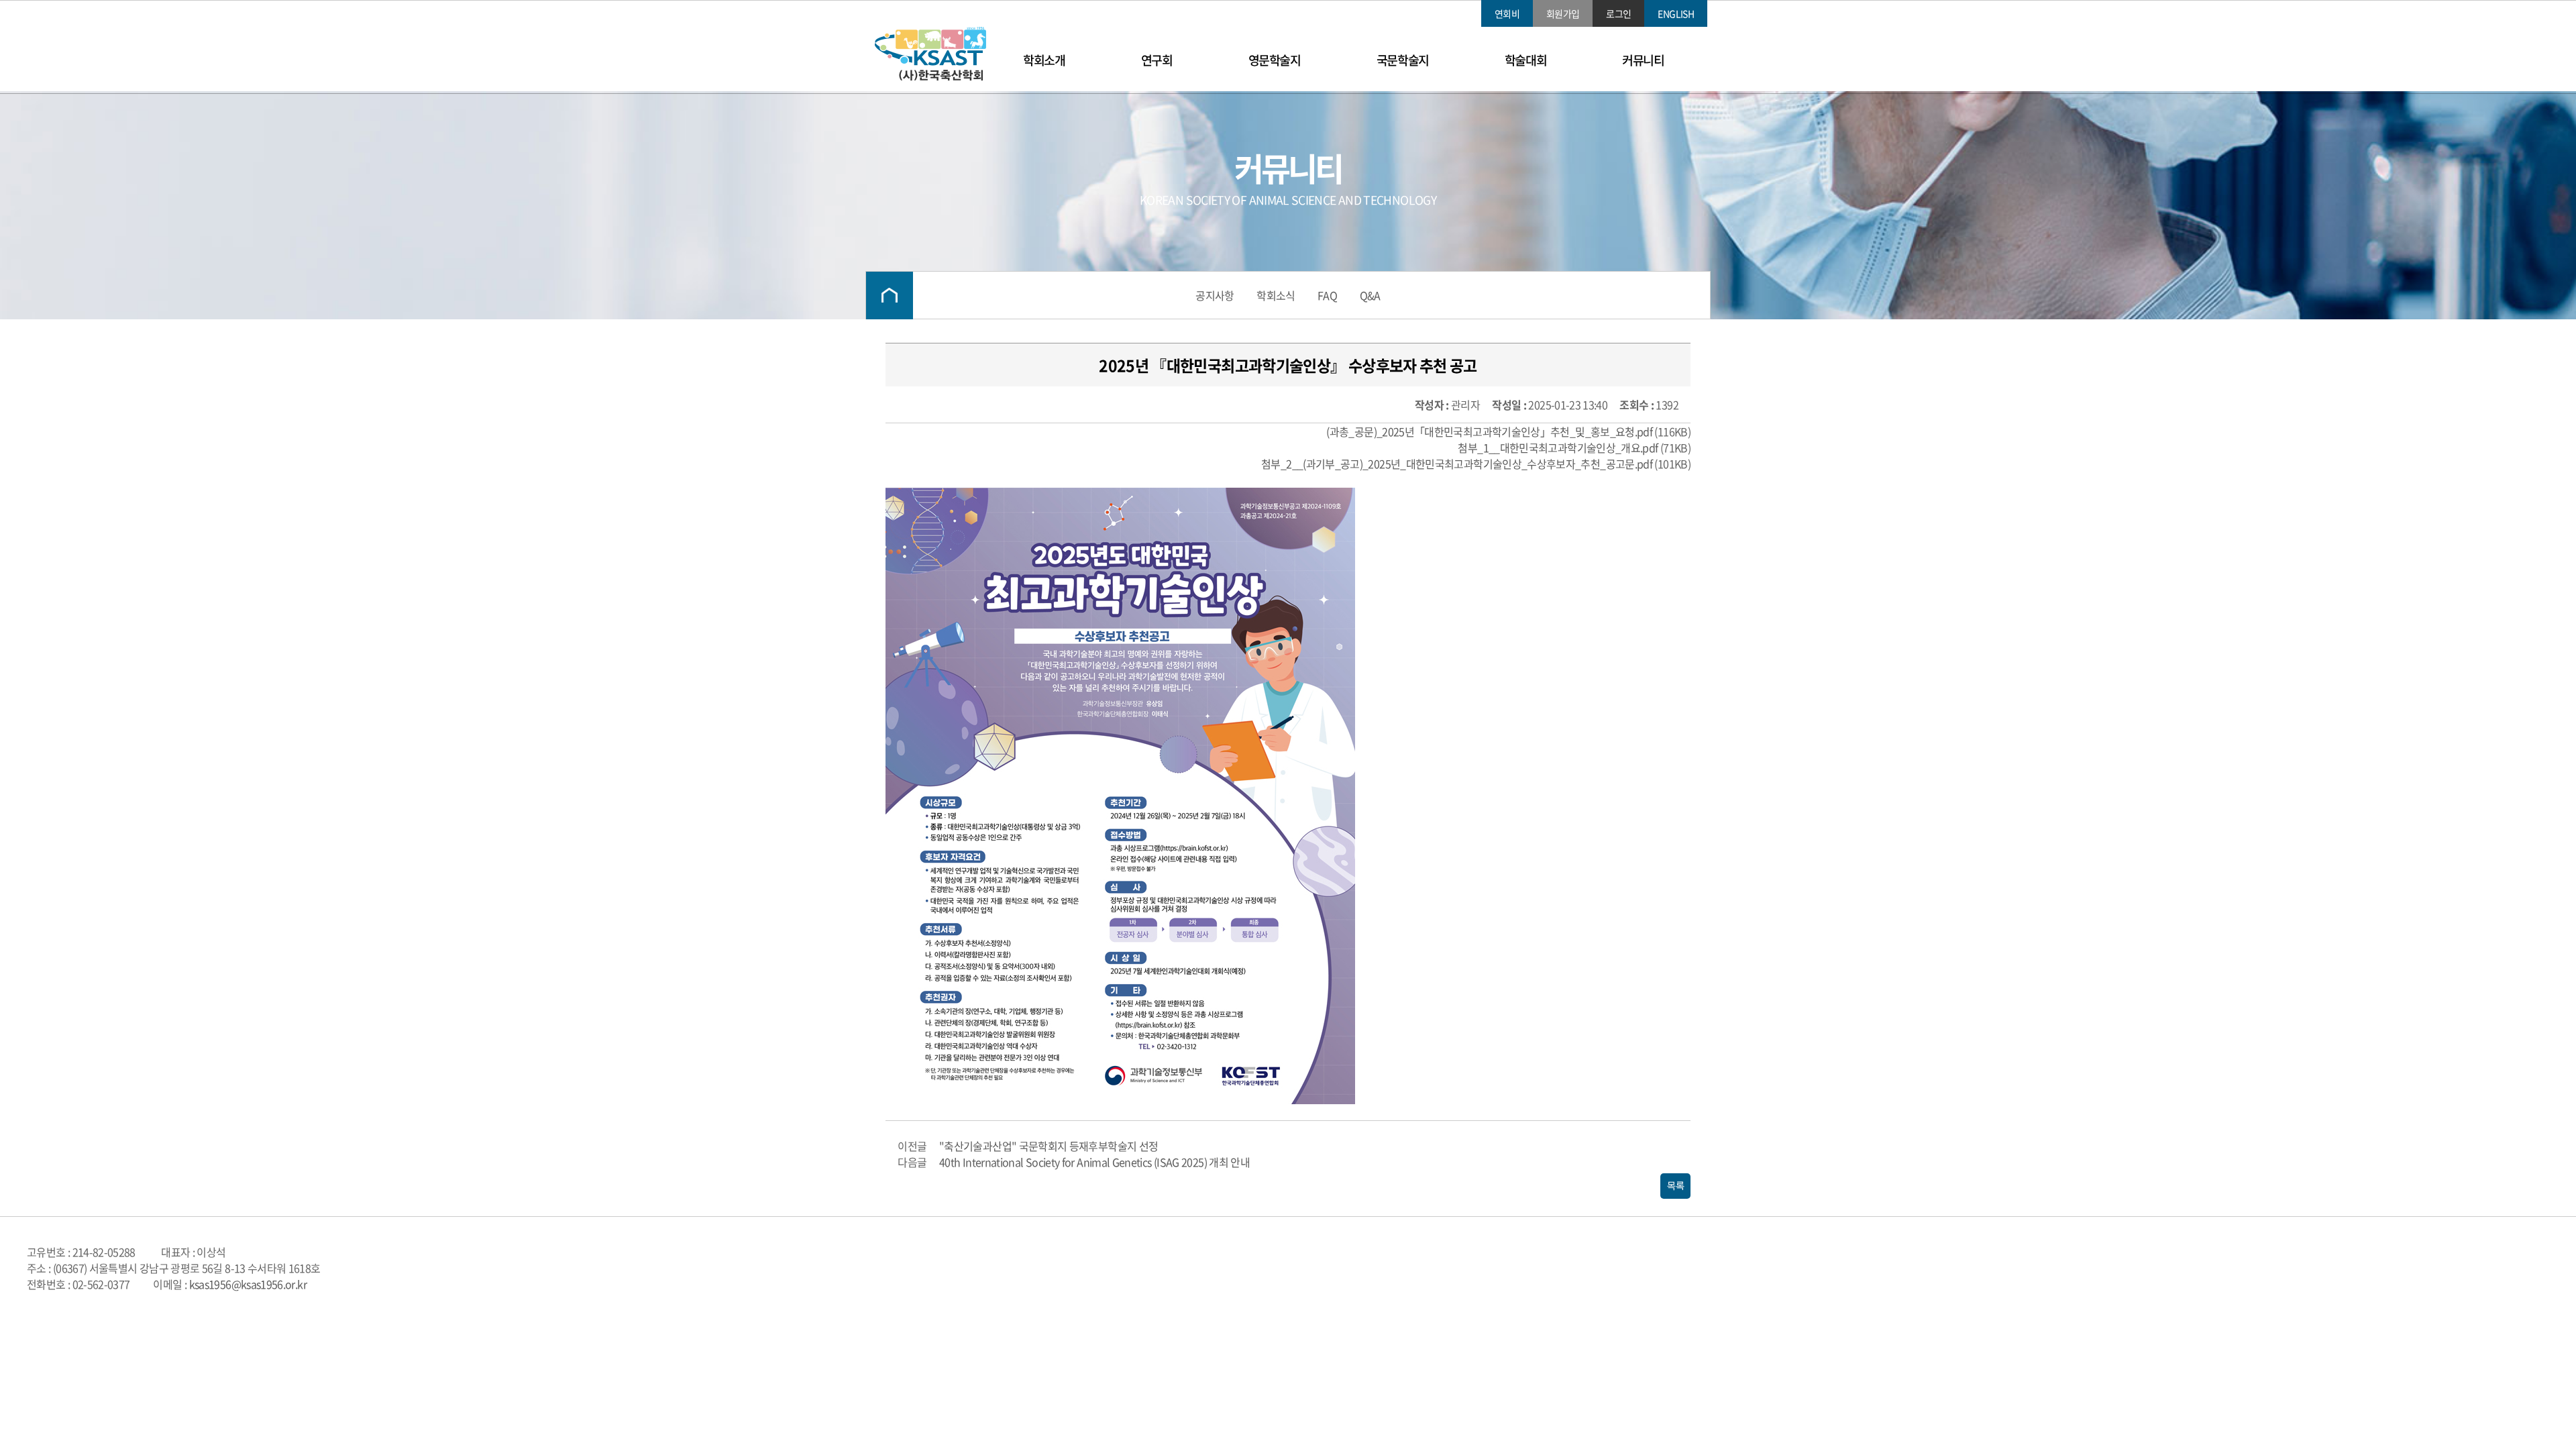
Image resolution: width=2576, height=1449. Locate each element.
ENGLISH (1676, 13)
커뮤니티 (1643, 60)
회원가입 (1563, 13)
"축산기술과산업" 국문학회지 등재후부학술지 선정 (1049, 1146)
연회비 (1507, 13)
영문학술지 (1275, 60)
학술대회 (1525, 60)
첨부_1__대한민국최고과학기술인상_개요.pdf (1558, 447)
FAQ (1327, 295)
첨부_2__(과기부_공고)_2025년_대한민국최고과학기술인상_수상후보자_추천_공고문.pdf (1457, 464)
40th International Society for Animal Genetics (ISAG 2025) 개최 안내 (1094, 1162)
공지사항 (1215, 295)
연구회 (1157, 60)
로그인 (1618, 13)
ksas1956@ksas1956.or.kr (248, 1284)
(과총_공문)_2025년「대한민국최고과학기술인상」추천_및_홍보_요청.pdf (1489, 431)
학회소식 (1276, 295)
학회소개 (1044, 60)
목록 (1675, 1186)
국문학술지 (1403, 60)
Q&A (1370, 295)
